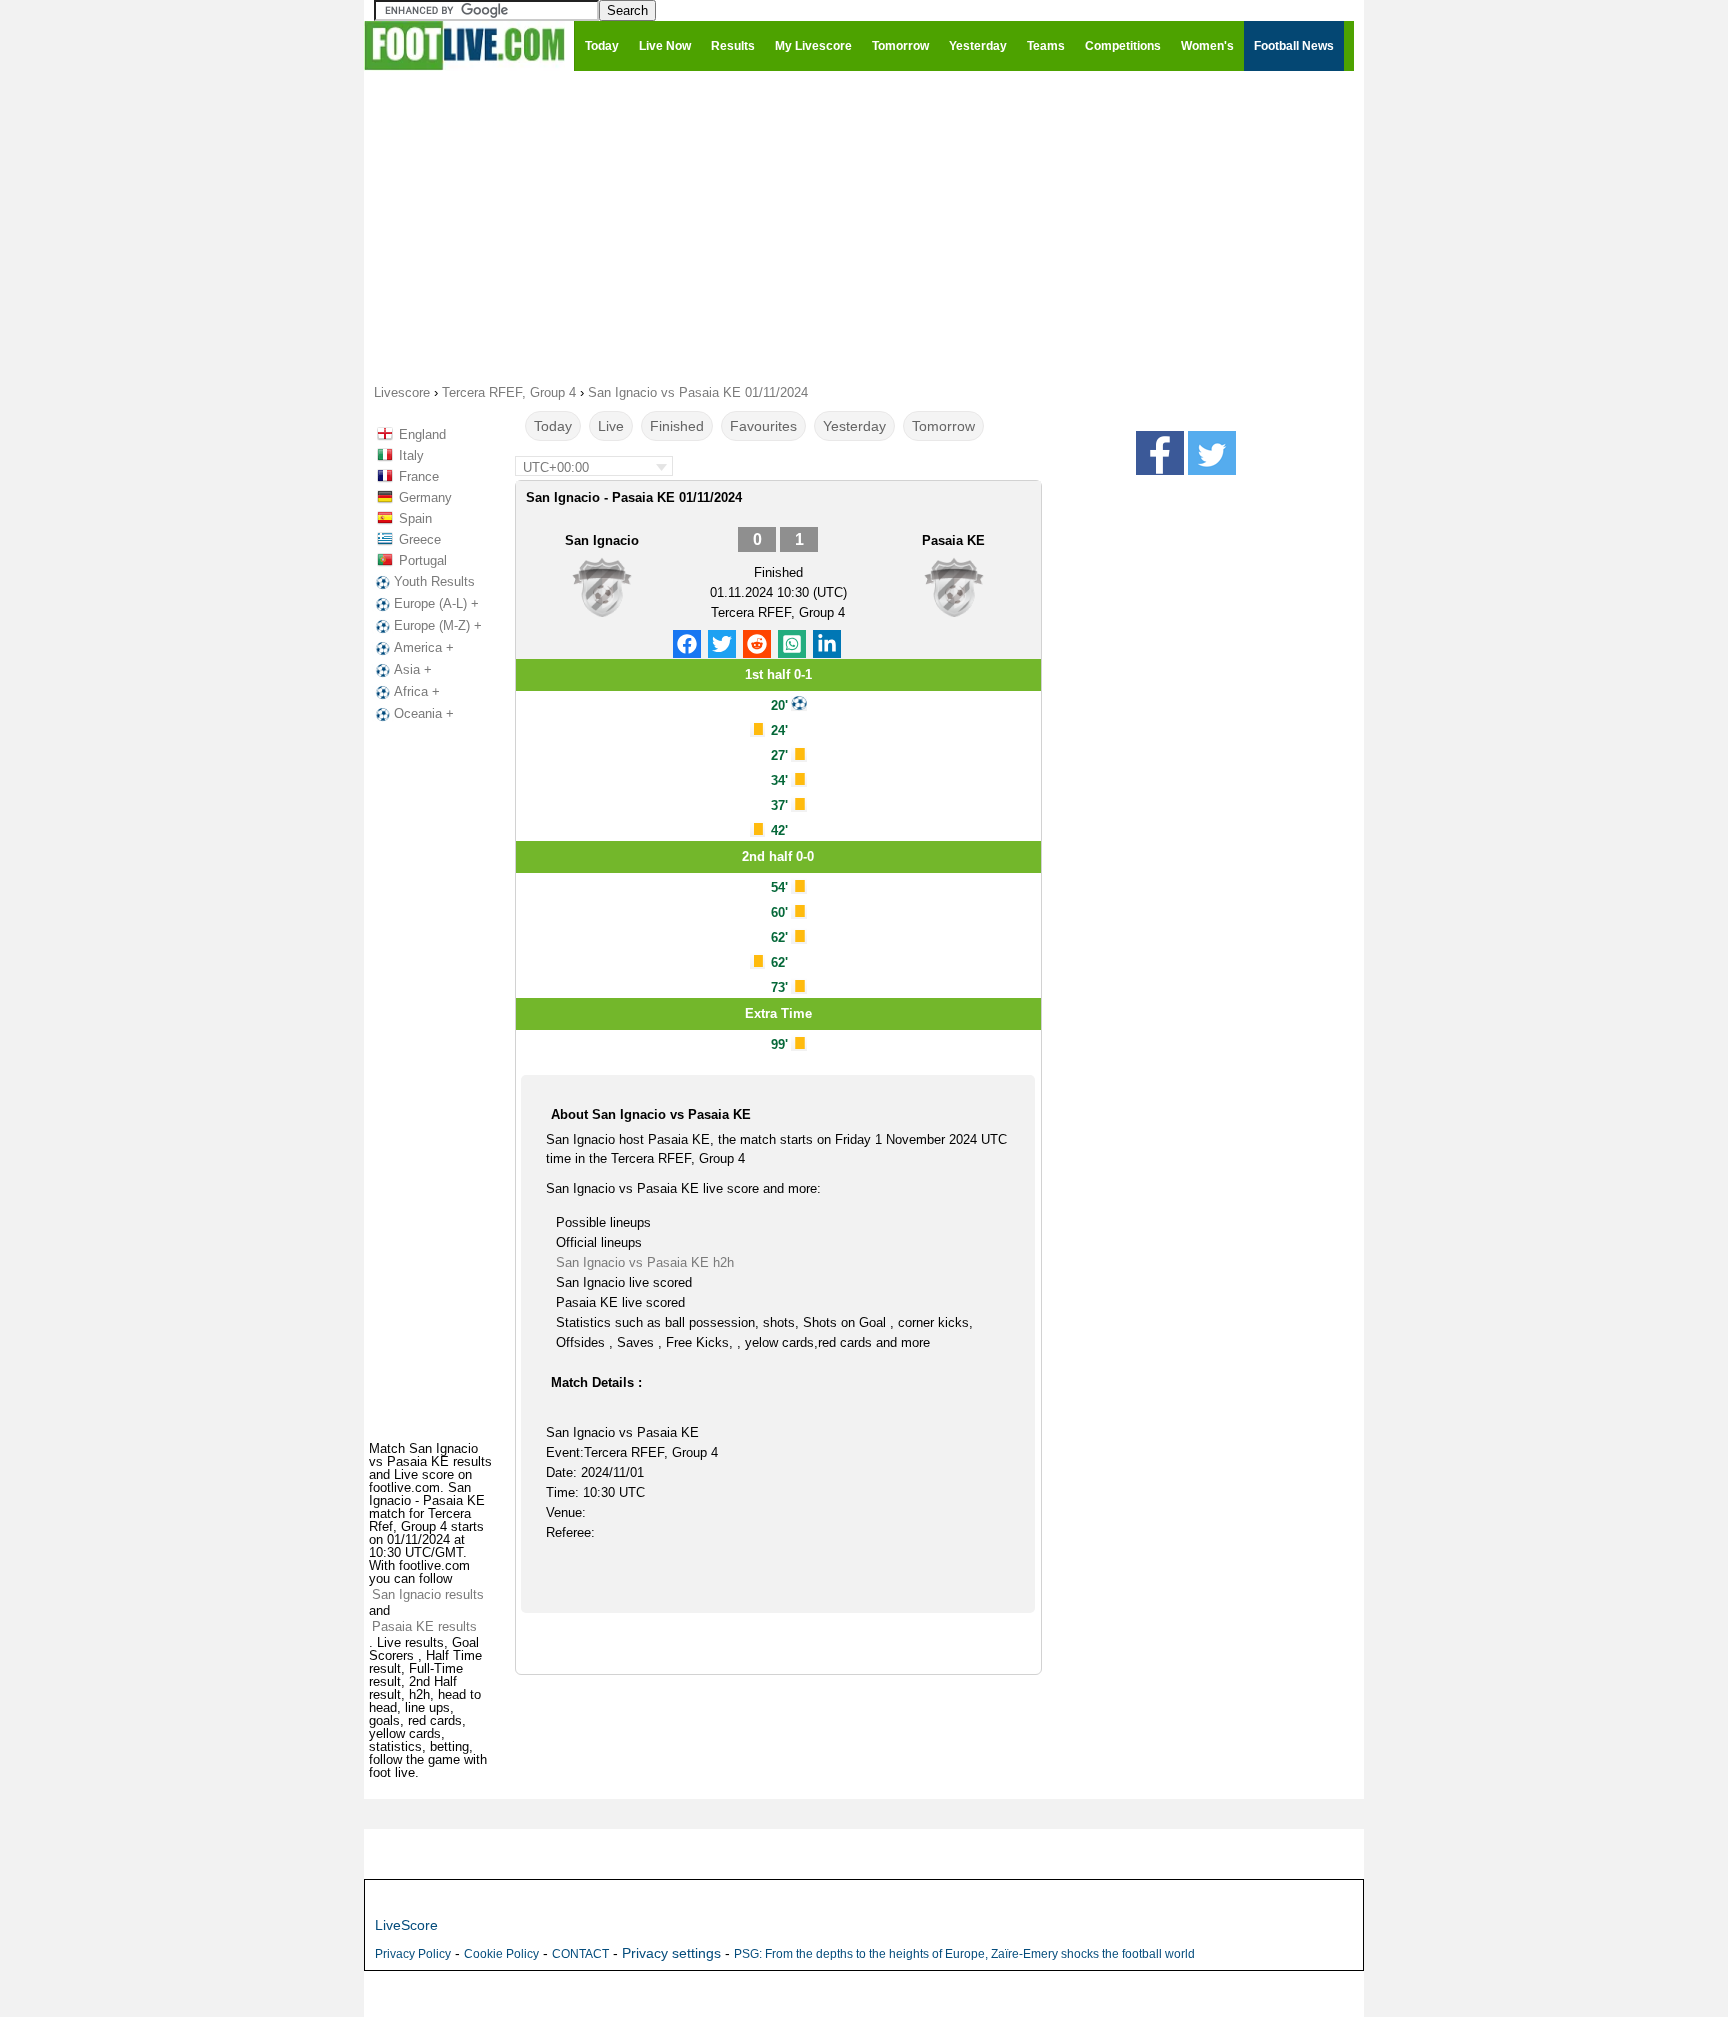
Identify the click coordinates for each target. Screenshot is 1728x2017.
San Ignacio (602, 540)
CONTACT (580, 1954)
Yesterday (854, 426)
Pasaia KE (953, 540)
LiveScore (406, 1925)
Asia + (413, 669)
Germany (425, 497)
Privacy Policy (413, 1954)
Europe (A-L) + (436, 603)
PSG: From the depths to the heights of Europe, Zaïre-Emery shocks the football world (964, 1954)
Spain (415, 518)
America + (424, 647)
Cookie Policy (501, 1954)
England (422, 434)
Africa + (417, 691)
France (419, 476)
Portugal (423, 560)
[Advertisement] (864, 226)
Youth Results (434, 581)
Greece (420, 539)
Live (611, 426)
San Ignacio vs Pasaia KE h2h (645, 1262)
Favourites (763, 426)
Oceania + (424, 713)
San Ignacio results (428, 1594)
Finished (677, 426)
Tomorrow (943, 426)
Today (553, 426)
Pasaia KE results (424, 1626)
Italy (411, 455)
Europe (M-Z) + (438, 625)
